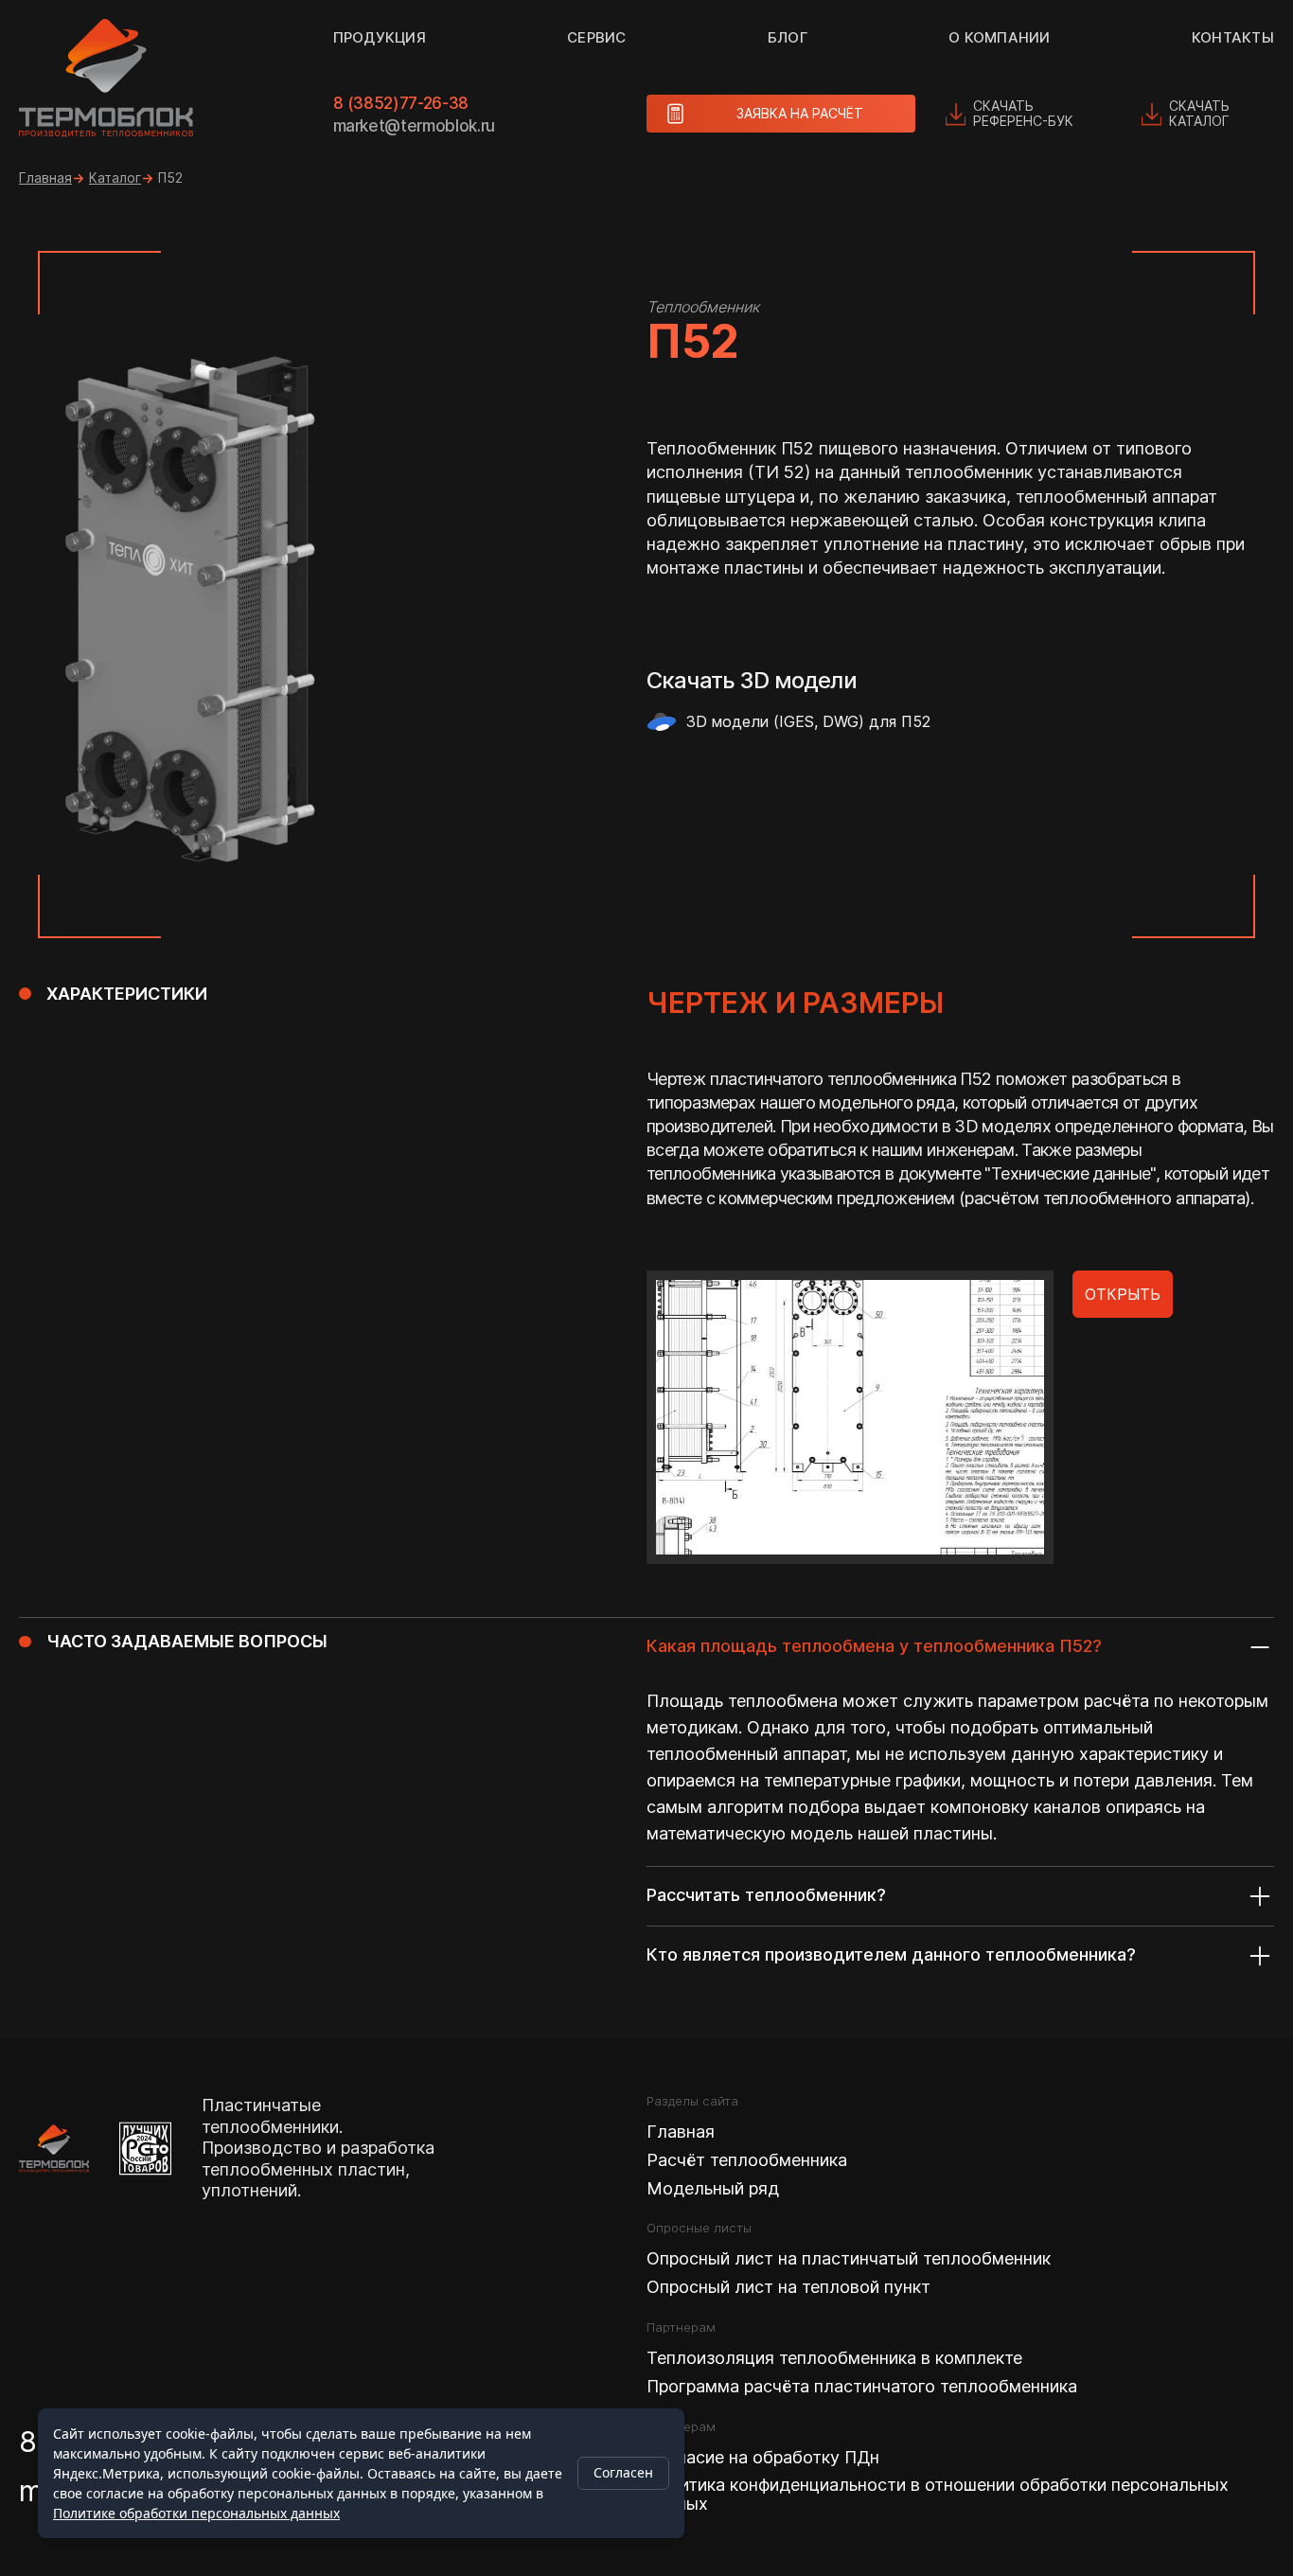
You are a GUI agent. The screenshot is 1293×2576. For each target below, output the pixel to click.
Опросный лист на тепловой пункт (788, 2287)
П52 (170, 178)
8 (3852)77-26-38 (401, 103)
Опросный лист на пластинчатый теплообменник (849, 2259)
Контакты (1233, 37)
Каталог (115, 178)
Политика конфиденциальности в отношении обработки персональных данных (938, 2495)
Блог (788, 37)
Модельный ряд (713, 2189)
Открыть (1123, 1294)
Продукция (380, 37)
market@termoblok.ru (415, 126)
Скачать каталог (1199, 113)
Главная (45, 178)
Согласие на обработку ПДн (763, 2458)
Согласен (623, 2472)
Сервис (597, 37)
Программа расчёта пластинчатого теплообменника (862, 2387)
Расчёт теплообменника (747, 2160)
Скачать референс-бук (1023, 113)
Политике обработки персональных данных (196, 2513)
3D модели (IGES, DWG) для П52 (808, 721)
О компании (1000, 37)
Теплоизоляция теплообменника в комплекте (834, 2358)
